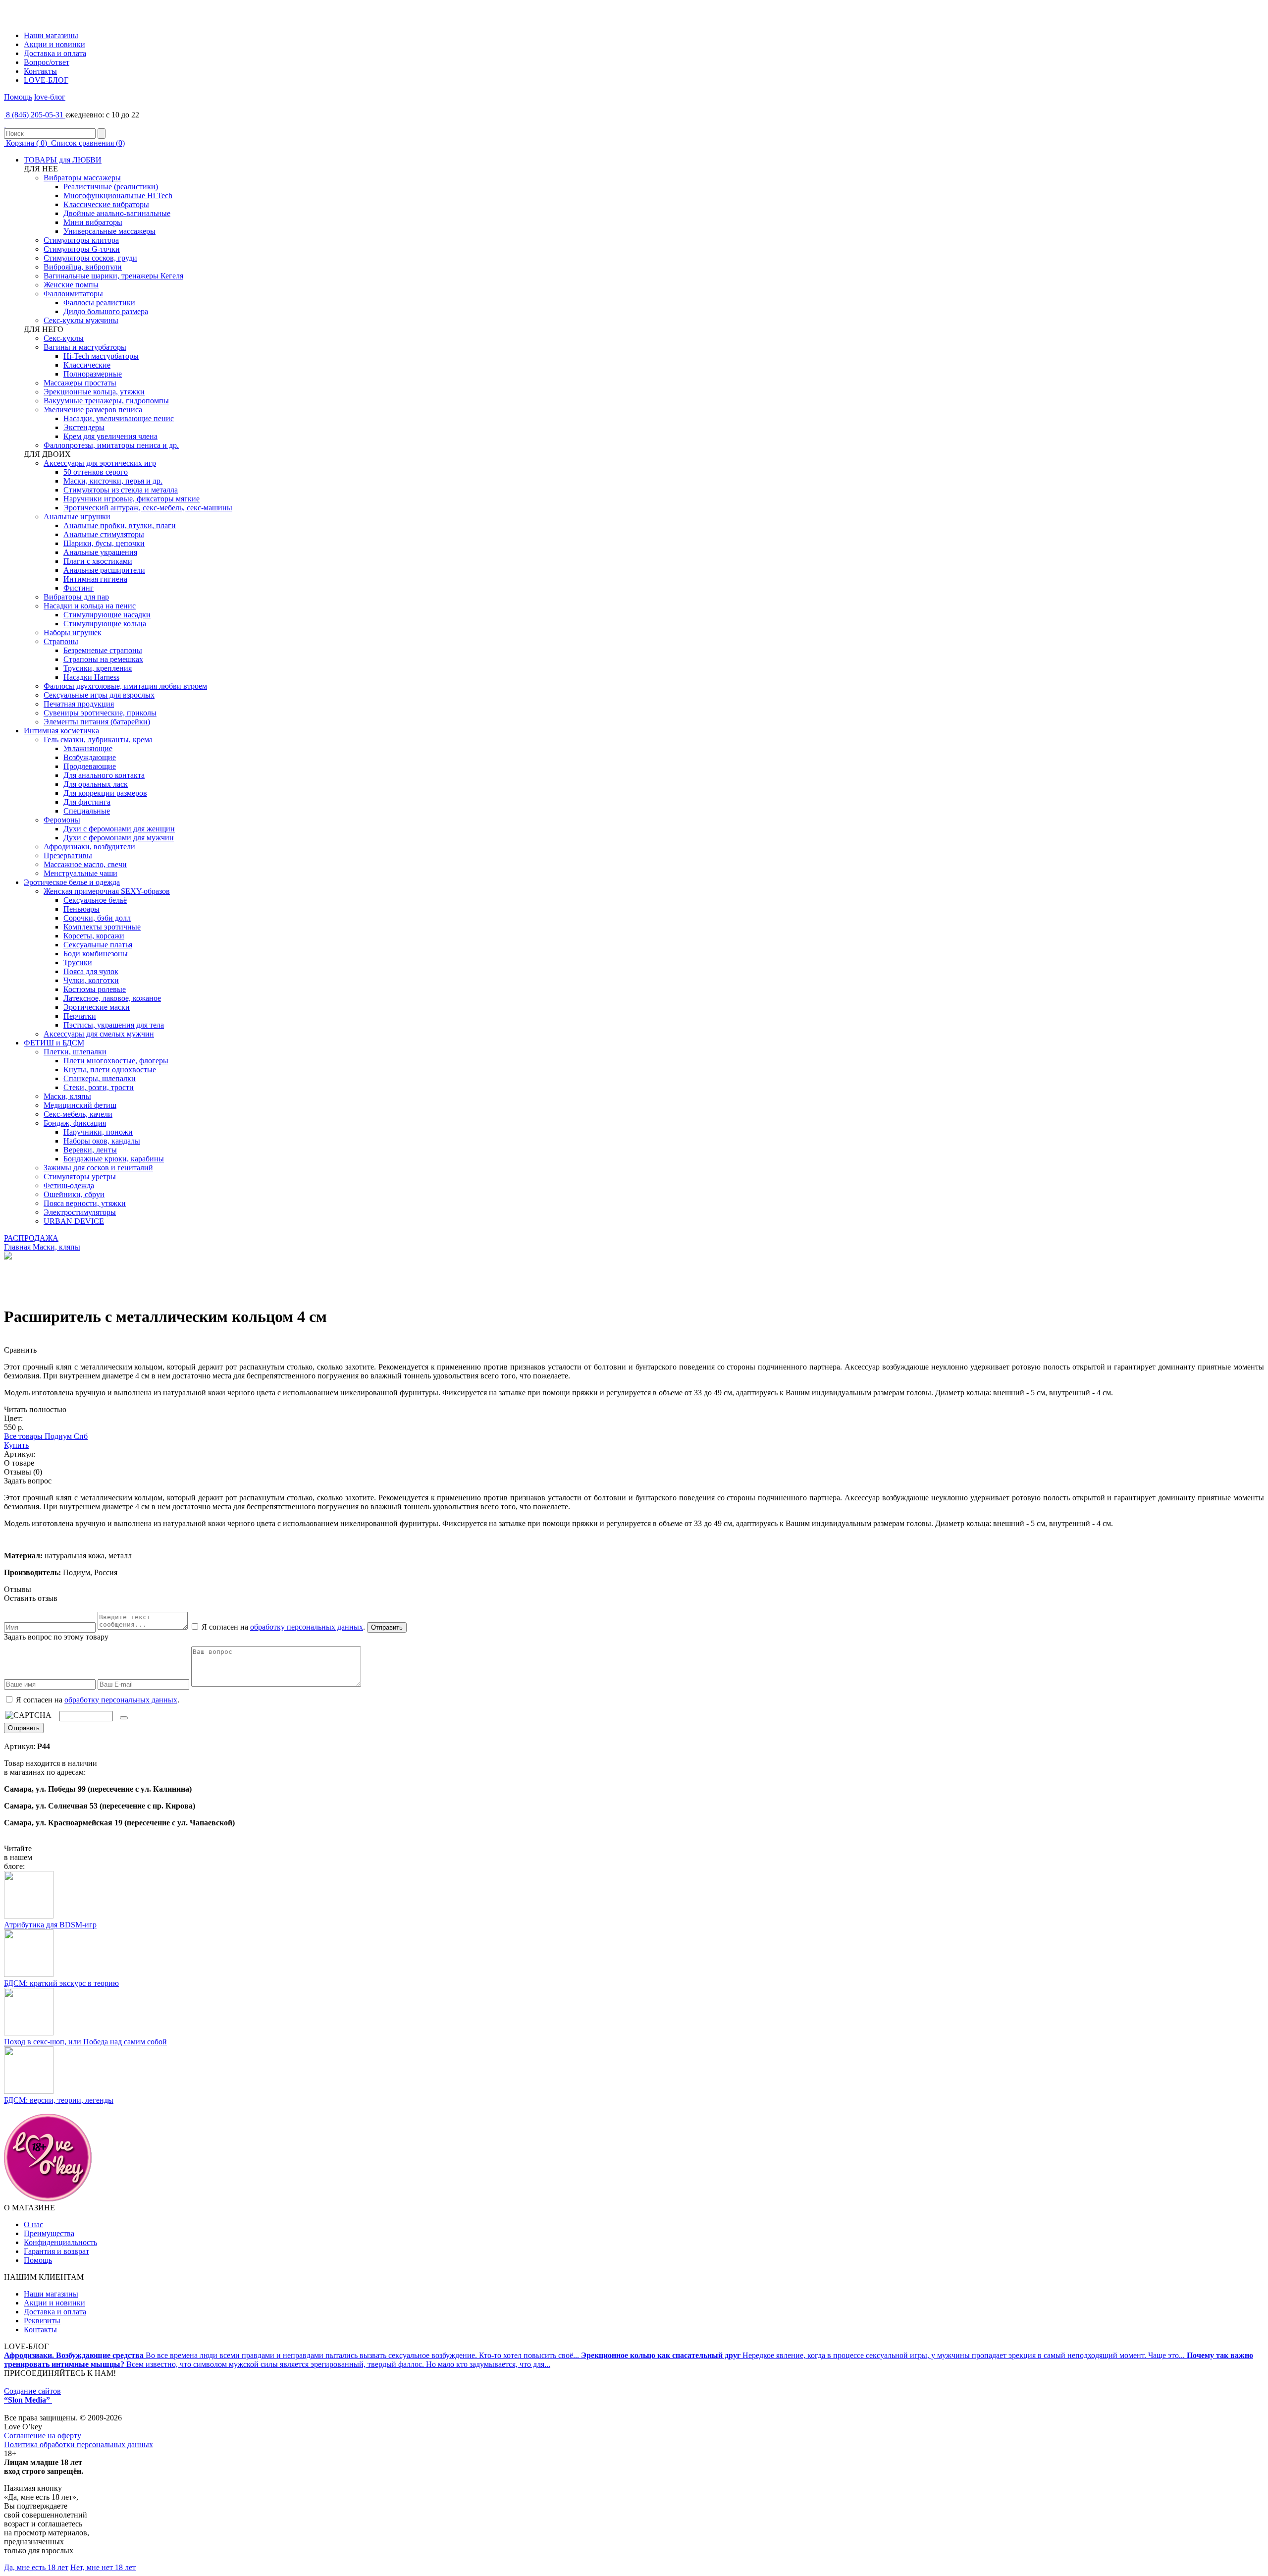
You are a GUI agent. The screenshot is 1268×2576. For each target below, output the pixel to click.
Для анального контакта (104, 775)
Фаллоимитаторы (73, 294)
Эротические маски (97, 1007)
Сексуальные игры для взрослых (99, 695)
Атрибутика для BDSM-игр (50, 1925)
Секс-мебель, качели (78, 1114)
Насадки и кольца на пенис (90, 606)
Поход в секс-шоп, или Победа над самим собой (85, 2042)
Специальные (87, 811)
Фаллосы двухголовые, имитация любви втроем (125, 686)
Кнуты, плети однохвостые (110, 1069)
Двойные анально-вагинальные (117, 213)
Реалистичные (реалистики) (111, 187)
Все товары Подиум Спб (46, 1436)
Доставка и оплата (55, 53)
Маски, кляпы (67, 1096)
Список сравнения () (87, 143)
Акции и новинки (54, 44)
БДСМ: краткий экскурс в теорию (61, 1983)
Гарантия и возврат (56, 2251)
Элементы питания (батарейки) (97, 722)
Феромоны (62, 820)
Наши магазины (51, 35)
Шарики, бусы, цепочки (104, 543)
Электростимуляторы (80, 1212)
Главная (17, 1247)
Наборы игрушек (73, 632)
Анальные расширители (104, 570)
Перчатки (80, 1016)
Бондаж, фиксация (75, 1123)
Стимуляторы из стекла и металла (121, 490)
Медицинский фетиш (80, 1105)
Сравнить (20, 1350)
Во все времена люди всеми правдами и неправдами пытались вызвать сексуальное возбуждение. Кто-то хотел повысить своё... (292, 2355)
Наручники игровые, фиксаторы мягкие (132, 499)
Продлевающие (90, 766)
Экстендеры (84, 427)
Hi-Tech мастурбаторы (101, 356)
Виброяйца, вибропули (83, 267)
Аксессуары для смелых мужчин (99, 1034)
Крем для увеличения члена (110, 436)
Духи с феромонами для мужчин (119, 838)
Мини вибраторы (93, 222)
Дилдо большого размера (106, 311)
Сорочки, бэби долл (97, 918)
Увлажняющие (88, 748)
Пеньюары (81, 909)
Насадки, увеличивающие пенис (119, 418)
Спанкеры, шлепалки (100, 1078)
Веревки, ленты (90, 1150)
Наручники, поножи (98, 1132)
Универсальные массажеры (109, 231)
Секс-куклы (64, 338)
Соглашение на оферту (43, 2436)
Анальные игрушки (77, 517)
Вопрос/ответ (47, 62)
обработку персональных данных (307, 1627)
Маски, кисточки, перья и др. (113, 481)
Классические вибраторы (106, 204)
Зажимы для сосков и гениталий (98, 1168)
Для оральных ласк (96, 784)
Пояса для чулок (91, 971)
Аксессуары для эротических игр (100, 463)
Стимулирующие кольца (105, 624)
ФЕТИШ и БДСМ (54, 1043)
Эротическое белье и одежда (72, 882)
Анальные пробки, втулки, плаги (120, 525)
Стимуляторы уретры (80, 1177)
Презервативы (68, 855)
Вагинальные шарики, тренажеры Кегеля (113, 276)
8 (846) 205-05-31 (35, 115)
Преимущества (49, 2233)
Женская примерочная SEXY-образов (107, 891)
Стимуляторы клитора (81, 240)
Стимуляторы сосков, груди (90, 258)
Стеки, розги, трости (99, 1087)
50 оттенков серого (96, 472)
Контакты (40, 71)
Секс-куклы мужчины (81, 320)
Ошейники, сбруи (74, 1194)
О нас (33, 2224)
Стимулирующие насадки (107, 615)
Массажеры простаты (80, 383)
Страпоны (61, 641)
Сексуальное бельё (95, 900)
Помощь (18, 97)
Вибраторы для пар (76, 597)
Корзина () (26, 143)
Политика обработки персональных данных (79, 2444)
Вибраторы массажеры (82, 178)
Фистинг (79, 588)
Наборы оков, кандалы (102, 1141)
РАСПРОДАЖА (31, 1238)
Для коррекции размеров (105, 793)
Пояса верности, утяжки (85, 1203)
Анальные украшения (100, 552)
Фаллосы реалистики (99, 302)
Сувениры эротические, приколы (100, 713)
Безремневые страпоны (103, 650)
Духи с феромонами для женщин (119, 829)
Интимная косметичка (61, 731)
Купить (16, 1445)
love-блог (50, 97)
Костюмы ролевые (95, 989)
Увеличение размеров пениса (93, 410)
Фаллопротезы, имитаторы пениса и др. (111, 445)
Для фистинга (87, 802)
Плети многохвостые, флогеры (116, 1061)
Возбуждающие (90, 757)
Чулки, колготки (91, 980)
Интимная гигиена (95, 579)
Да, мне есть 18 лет (36, 2567)
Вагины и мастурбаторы (85, 347)
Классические (87, 365)
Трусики (78, 962)
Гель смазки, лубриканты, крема (98, 740)
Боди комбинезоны (96, 954)
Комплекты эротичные (102, 927)
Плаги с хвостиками (98, 561)
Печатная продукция (79, 704)
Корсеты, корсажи (94, 936)
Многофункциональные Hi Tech (118, 195)
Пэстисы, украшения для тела (114, 1025)
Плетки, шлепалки (75, 1052)
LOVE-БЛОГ (46, 80)
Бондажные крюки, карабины (114, 1159)
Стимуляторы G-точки (82, 249)
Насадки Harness (91, 677)
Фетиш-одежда (69, 1185)
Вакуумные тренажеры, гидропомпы (106, 401)
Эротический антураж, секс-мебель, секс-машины (148, 508)
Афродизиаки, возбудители (89, 847)
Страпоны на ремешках (103, 659)
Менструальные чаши (80, 873)
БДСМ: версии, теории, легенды (59, 2100)
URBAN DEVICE (74, 1221)
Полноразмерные (93, 374)
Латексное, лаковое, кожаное (112, 998)
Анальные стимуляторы (104, 534)
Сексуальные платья (98, 945)
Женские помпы (71, 285)
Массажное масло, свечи (85, 864)
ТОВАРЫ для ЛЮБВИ (63, 160)
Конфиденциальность (60, 2242)
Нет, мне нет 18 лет (103, 2567)
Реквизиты (42, 2321)
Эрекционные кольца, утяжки (94, 392)
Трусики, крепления (98, 668)
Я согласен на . (97, 1700)
